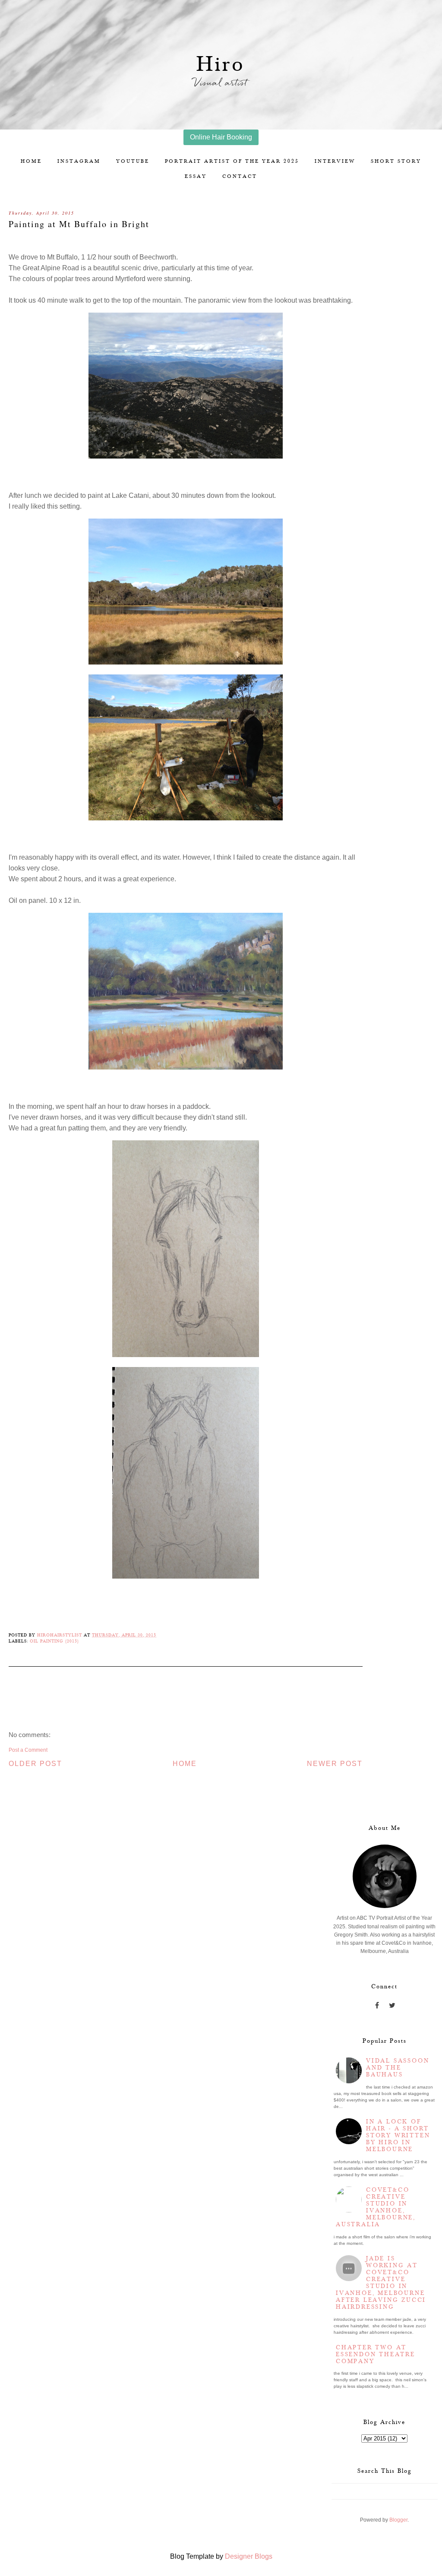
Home (31, 161)
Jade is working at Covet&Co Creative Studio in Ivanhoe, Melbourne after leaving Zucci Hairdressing (381, 2283)
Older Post (35, 1764)
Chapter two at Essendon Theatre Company (376, 2354)
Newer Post (335, 1764)
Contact (240, 176)
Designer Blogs (249, 2556)
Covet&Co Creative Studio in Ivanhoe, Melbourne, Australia (376, 2207)
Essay (196, 176)
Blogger (398, 2520)
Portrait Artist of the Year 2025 (232, 161)
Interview (335, 161)
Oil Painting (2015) (54, 1641)
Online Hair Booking (221, 137)
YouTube (133, 161)
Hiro (221, 65)
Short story (396, 161)
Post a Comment (28, 1750)
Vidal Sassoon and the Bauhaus (398, 2068)
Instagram (79, 161)
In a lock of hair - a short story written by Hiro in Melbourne (398, 2136)
